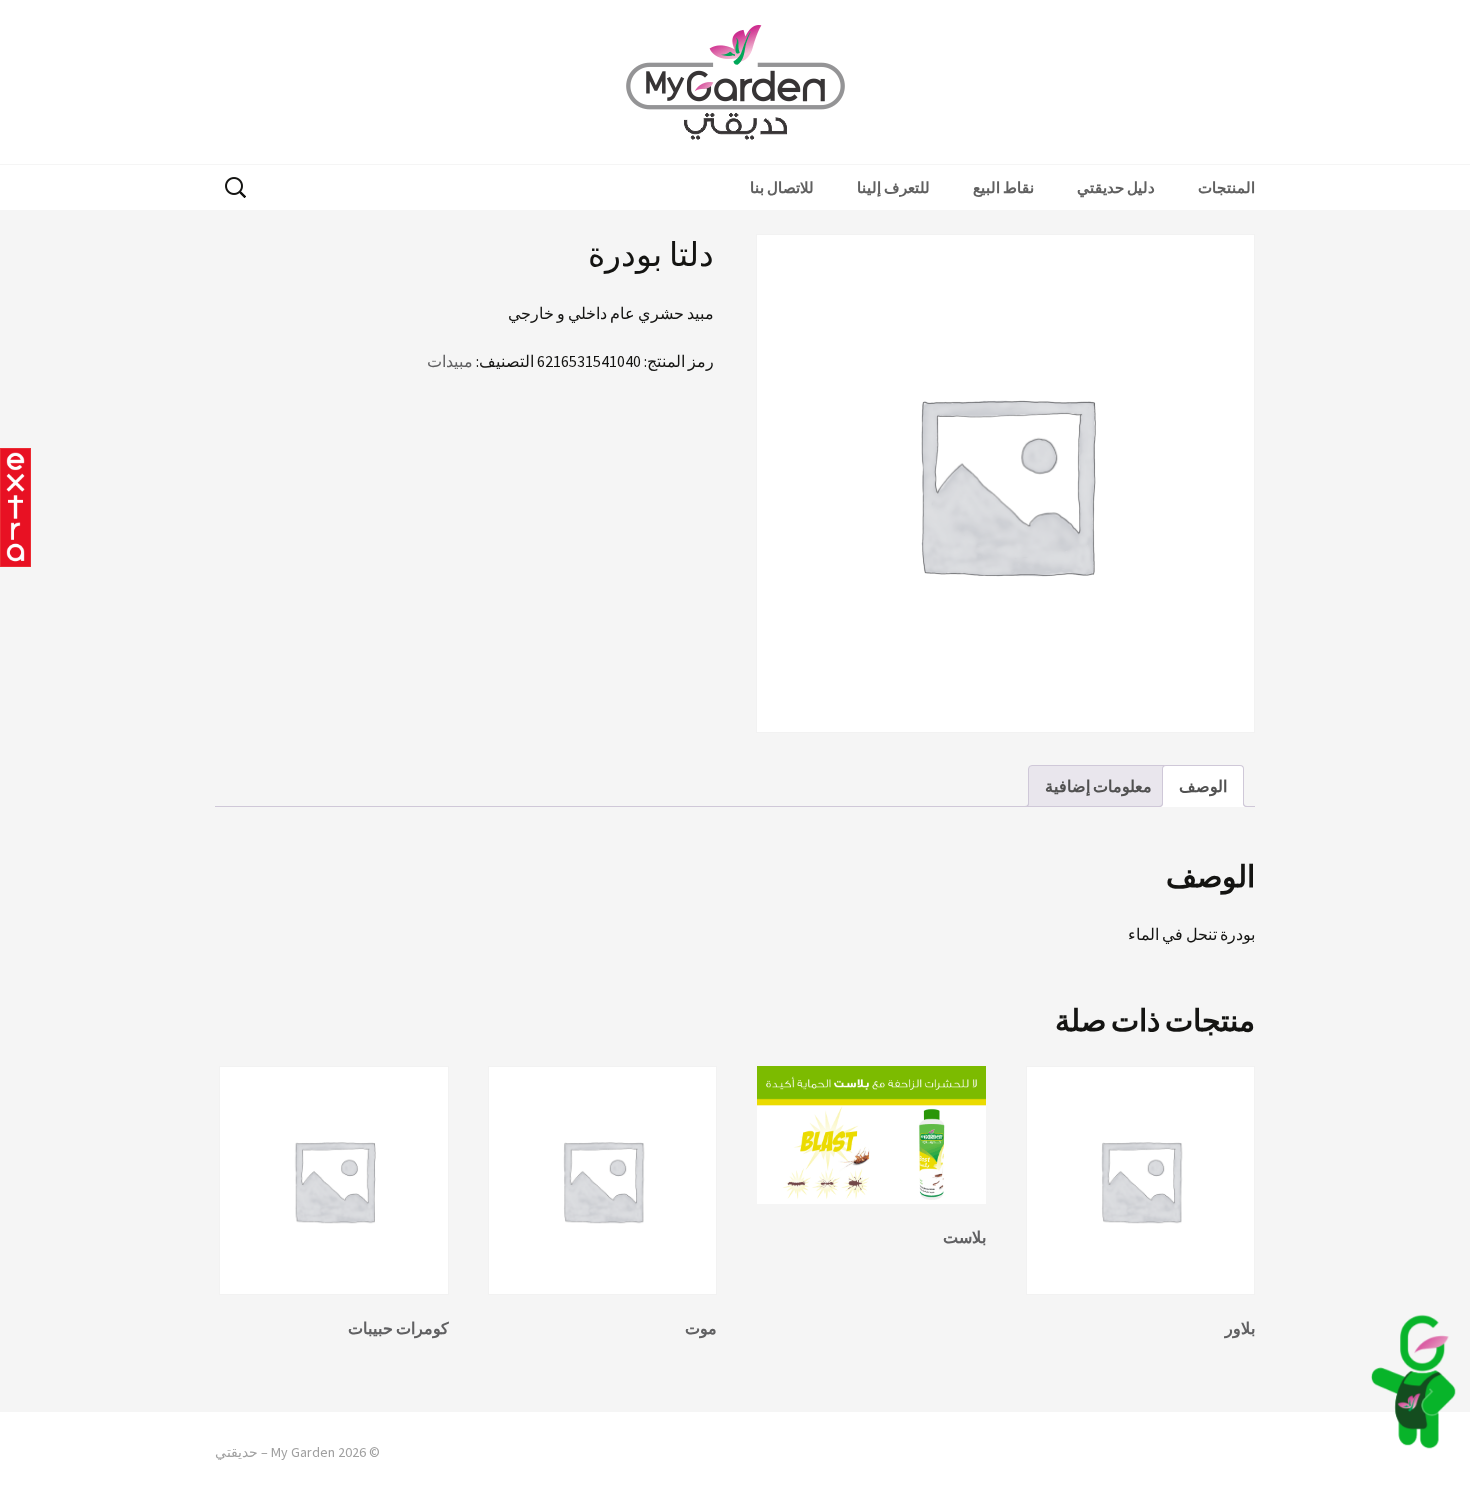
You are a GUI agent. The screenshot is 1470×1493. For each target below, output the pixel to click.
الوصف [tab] (1203, 786)
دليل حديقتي (1116, 187)
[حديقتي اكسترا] (15, 507)
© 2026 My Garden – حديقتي (297, 1452)
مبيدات (450, 361)
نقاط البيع (1003, 187)
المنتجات (1226, 187)
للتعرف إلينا (893, 187)
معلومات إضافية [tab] (1098, 786)
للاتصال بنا (782, 187)
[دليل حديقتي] (1413, 1381)
